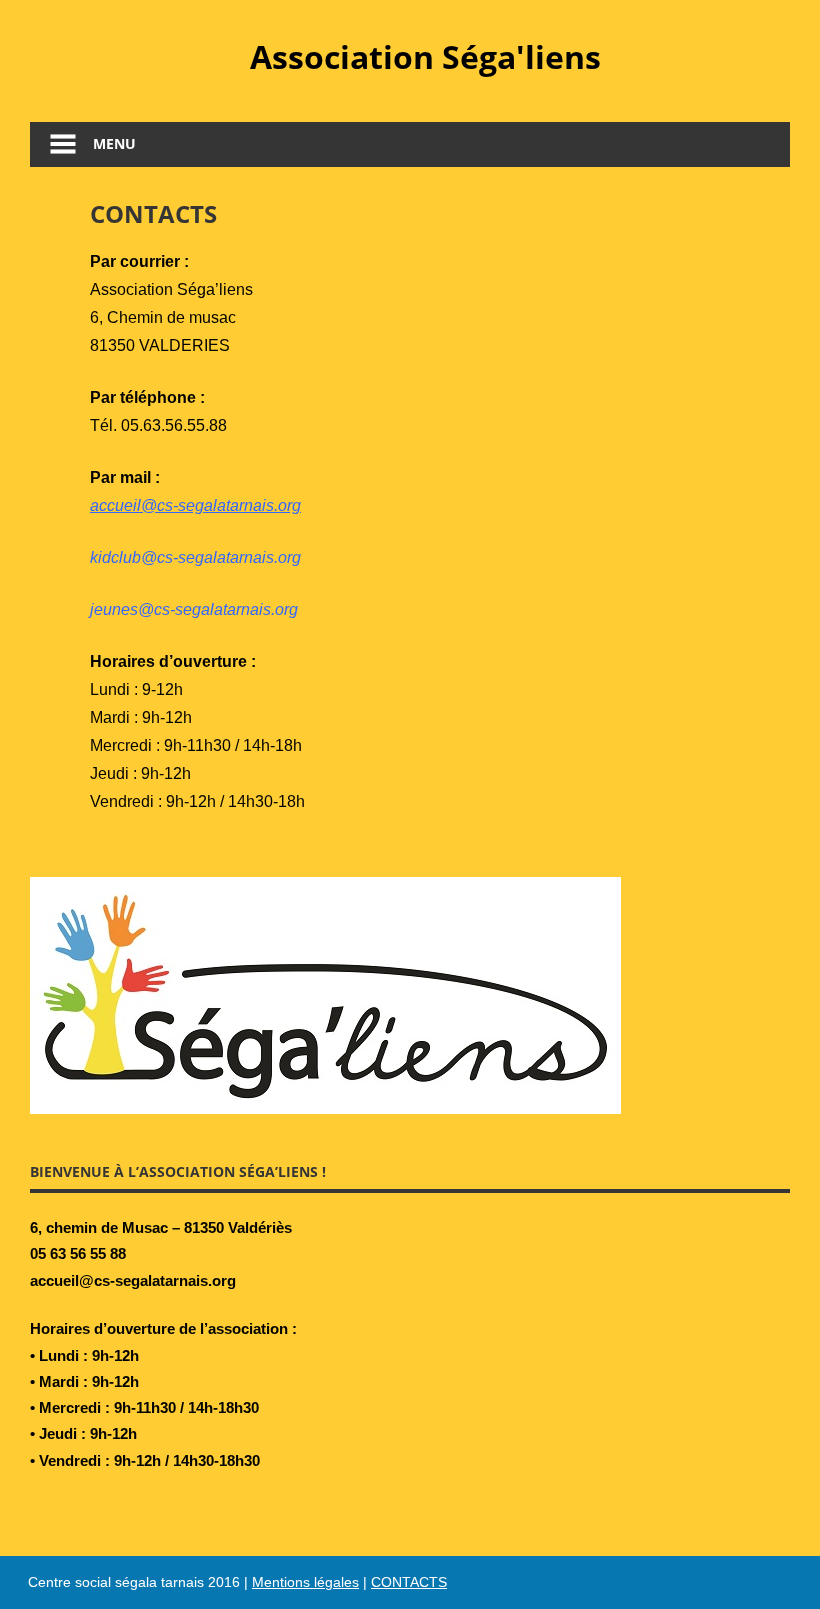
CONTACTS (409, 1582)
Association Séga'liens (425, 56)
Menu (114, 143)
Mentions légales (305, 1582)
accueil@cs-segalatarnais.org (195, 505)
